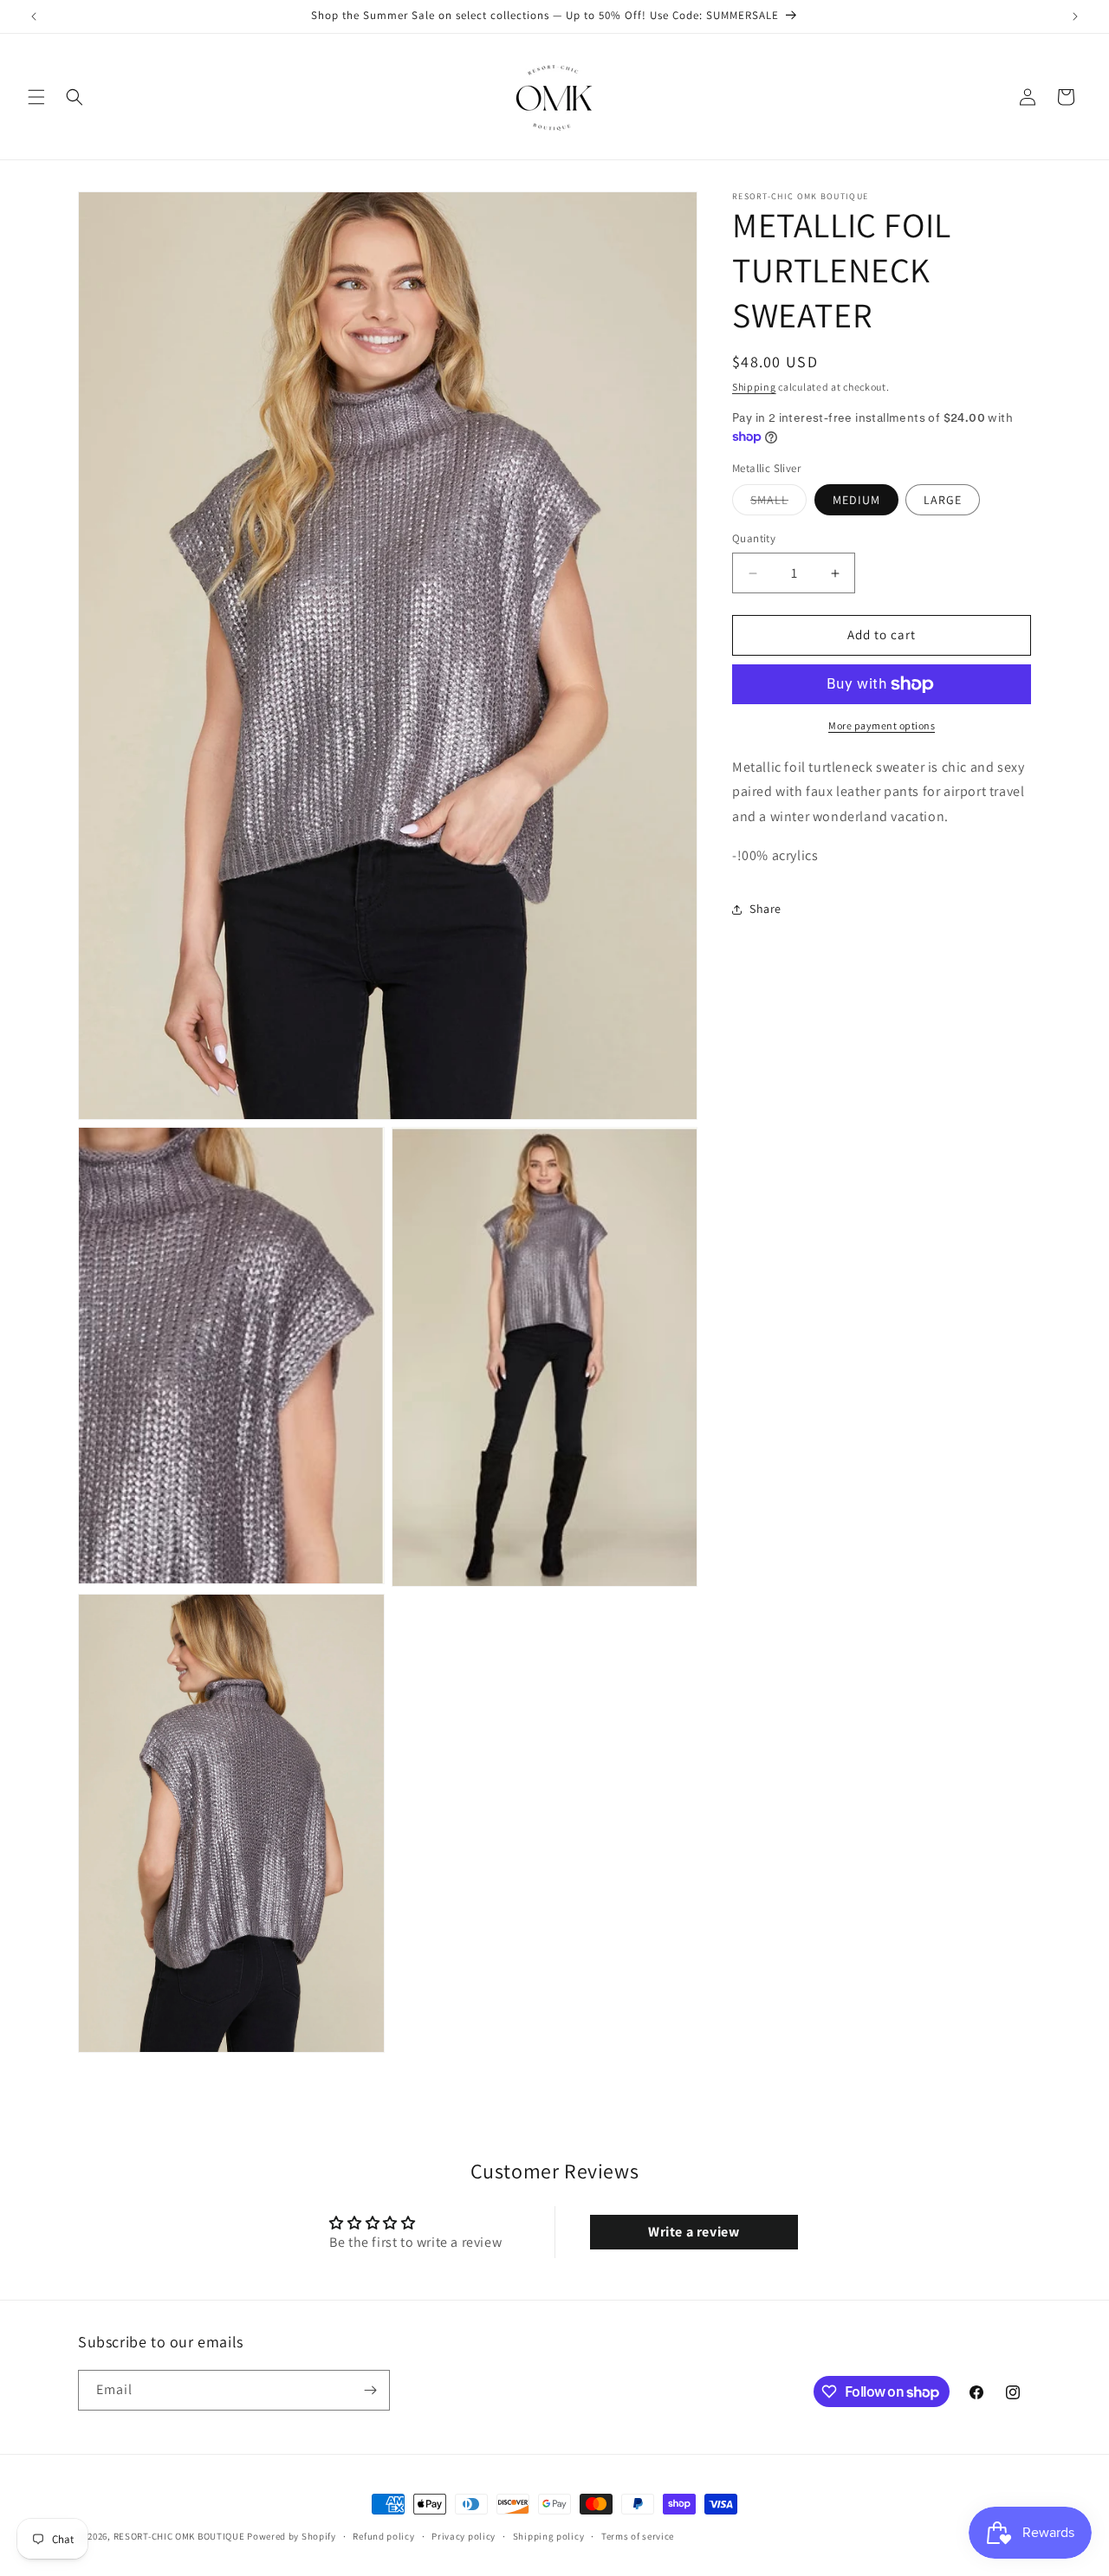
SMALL (778, 504)
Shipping (754, 387)
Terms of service (638, 2536)
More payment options (882, 725)
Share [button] (765, 909)
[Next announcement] (1075, 16)
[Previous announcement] (34, 16)
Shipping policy (549, 2536)
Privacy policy (464, 2536)
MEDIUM (856, 501)
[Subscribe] (370, 2390)
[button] (36, 97)
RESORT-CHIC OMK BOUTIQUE (179, 2536)
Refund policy (383, 2536)
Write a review (694, 2232)
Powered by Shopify (292, 2536)
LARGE (943, 501)
